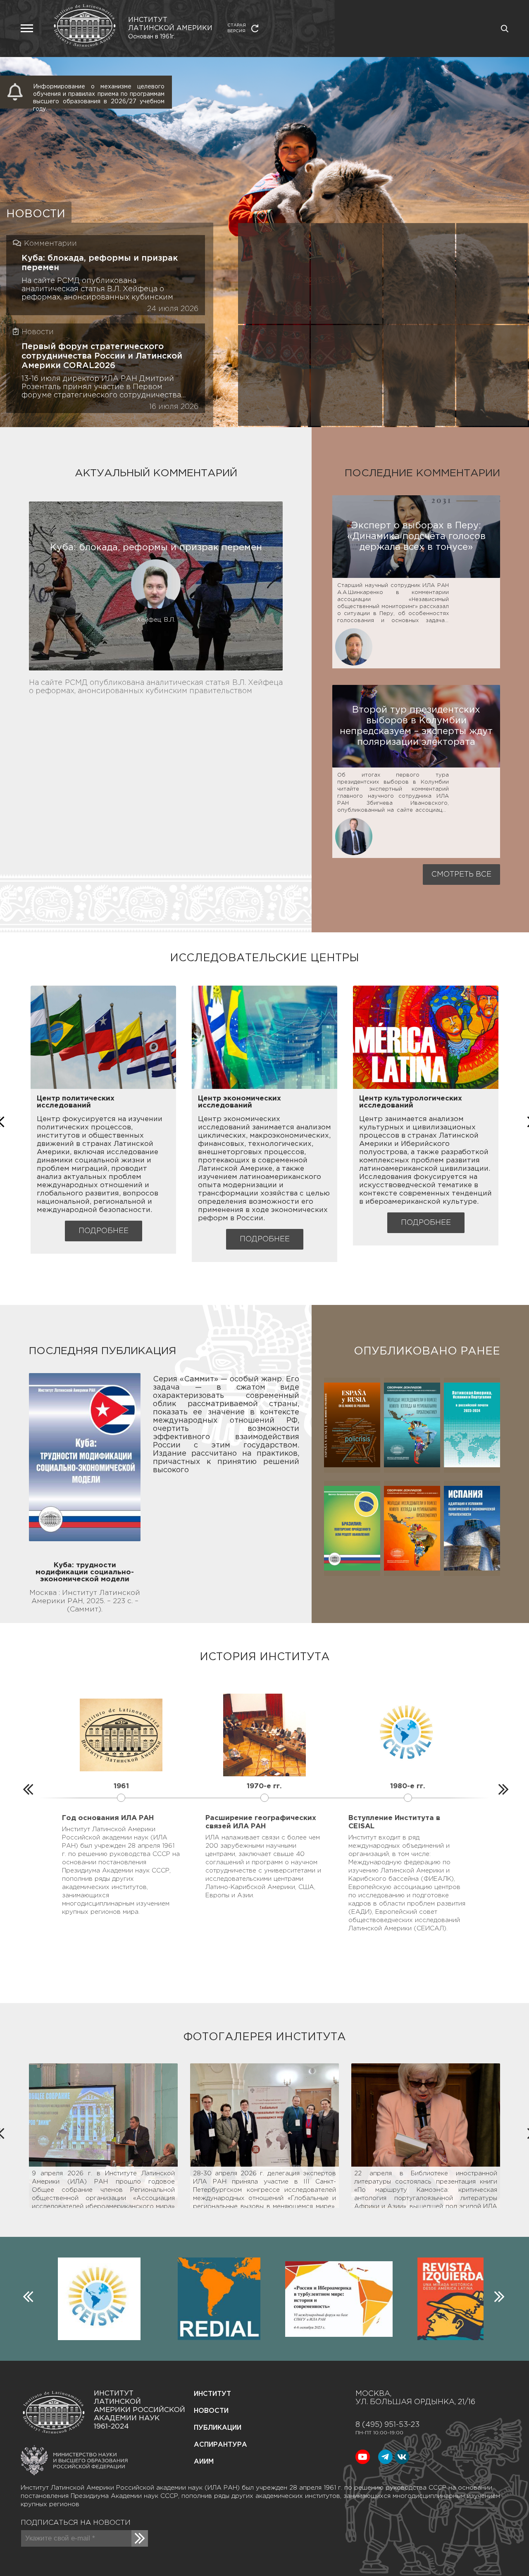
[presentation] (27, 1787)
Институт (212, 2394)
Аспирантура (220, 2445)
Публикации (218, 2428)
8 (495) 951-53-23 (387, 2425)
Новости (211, 2411)
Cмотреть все (461, 875)
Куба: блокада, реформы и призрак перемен (100, 263)
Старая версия (237, 28)
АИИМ (204, 2462)
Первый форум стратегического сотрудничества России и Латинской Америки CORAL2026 (102, 356)
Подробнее (104, 1231)
